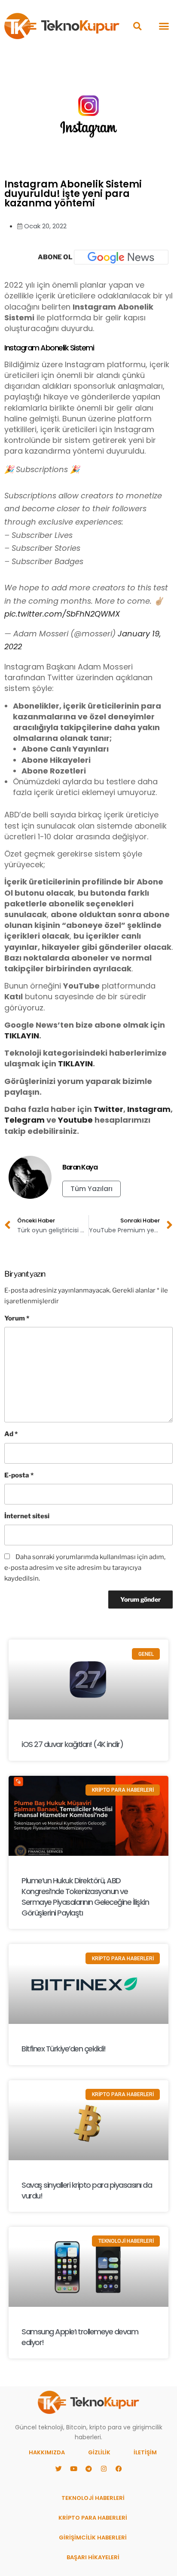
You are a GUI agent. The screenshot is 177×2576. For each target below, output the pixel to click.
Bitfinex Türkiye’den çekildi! (64, 2049)
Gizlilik (99, 2452)
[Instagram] (104, 2469)
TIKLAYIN (22, 1036)
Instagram (149, 1109)
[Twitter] (58, 2469)
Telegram (24, 1120)
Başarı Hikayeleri (93, 2557)
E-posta (19, 1475)
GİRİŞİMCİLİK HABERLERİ (93, 2538)
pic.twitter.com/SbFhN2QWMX (62, 614)
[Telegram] (88, 2469)
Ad (11, 1434)
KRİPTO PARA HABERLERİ (93, 2518)
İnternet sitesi (27, 1516)
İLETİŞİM (145, 2452)
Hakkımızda (47, 2452)
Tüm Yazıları (92, 1189)
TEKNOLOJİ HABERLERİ (93, 2498)
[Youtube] (73, 2469)
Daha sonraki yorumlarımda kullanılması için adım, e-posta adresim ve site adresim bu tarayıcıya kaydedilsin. (85, 1568)
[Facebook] (119, 2469)
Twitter (108, 1109)
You (66, 1120)
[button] (137, 26)
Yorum (17, 1318)
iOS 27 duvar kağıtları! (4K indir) (72, 1744)
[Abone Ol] (121, 257)
